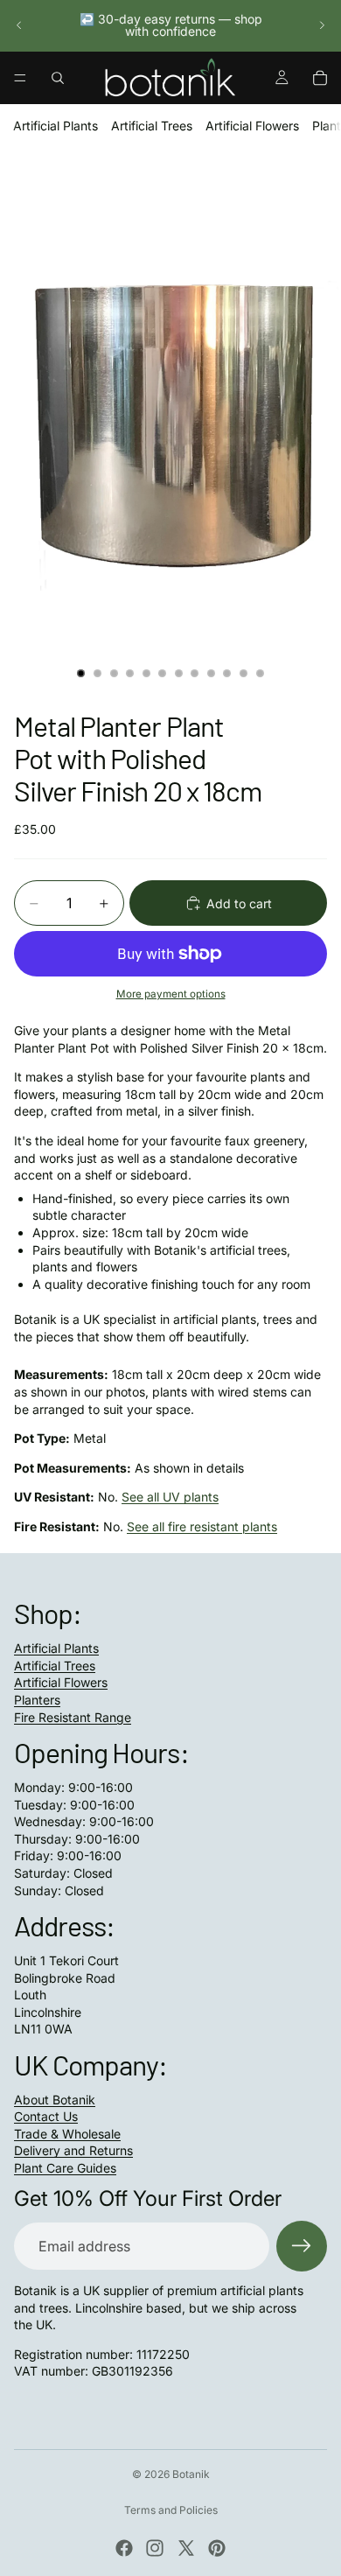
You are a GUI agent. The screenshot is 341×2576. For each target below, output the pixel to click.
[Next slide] (322, 25)
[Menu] (20, 78)
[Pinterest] (217, 2548)
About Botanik (55, 2100)
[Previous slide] (19, 25)
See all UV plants (170, 1497)
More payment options (171, 994)
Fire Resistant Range (73, 1717)
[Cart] (320, 78)
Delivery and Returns (73, 2150)
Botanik (191, 2474)
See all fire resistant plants (202, 1526)
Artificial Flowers (252, 126)
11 (244, 673)
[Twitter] (186, 2548)
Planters (37, 1700)
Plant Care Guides (65, 2168)
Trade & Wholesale (67, 2134)
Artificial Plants (56, 126)
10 (227, 673)
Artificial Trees (152, 126)
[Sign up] (302, 2246)
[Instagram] (155, 2548)
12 (260, 673)
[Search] (58, 78)
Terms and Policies (171, 2510)
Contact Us (46, 2116)
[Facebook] (124, 2548)
